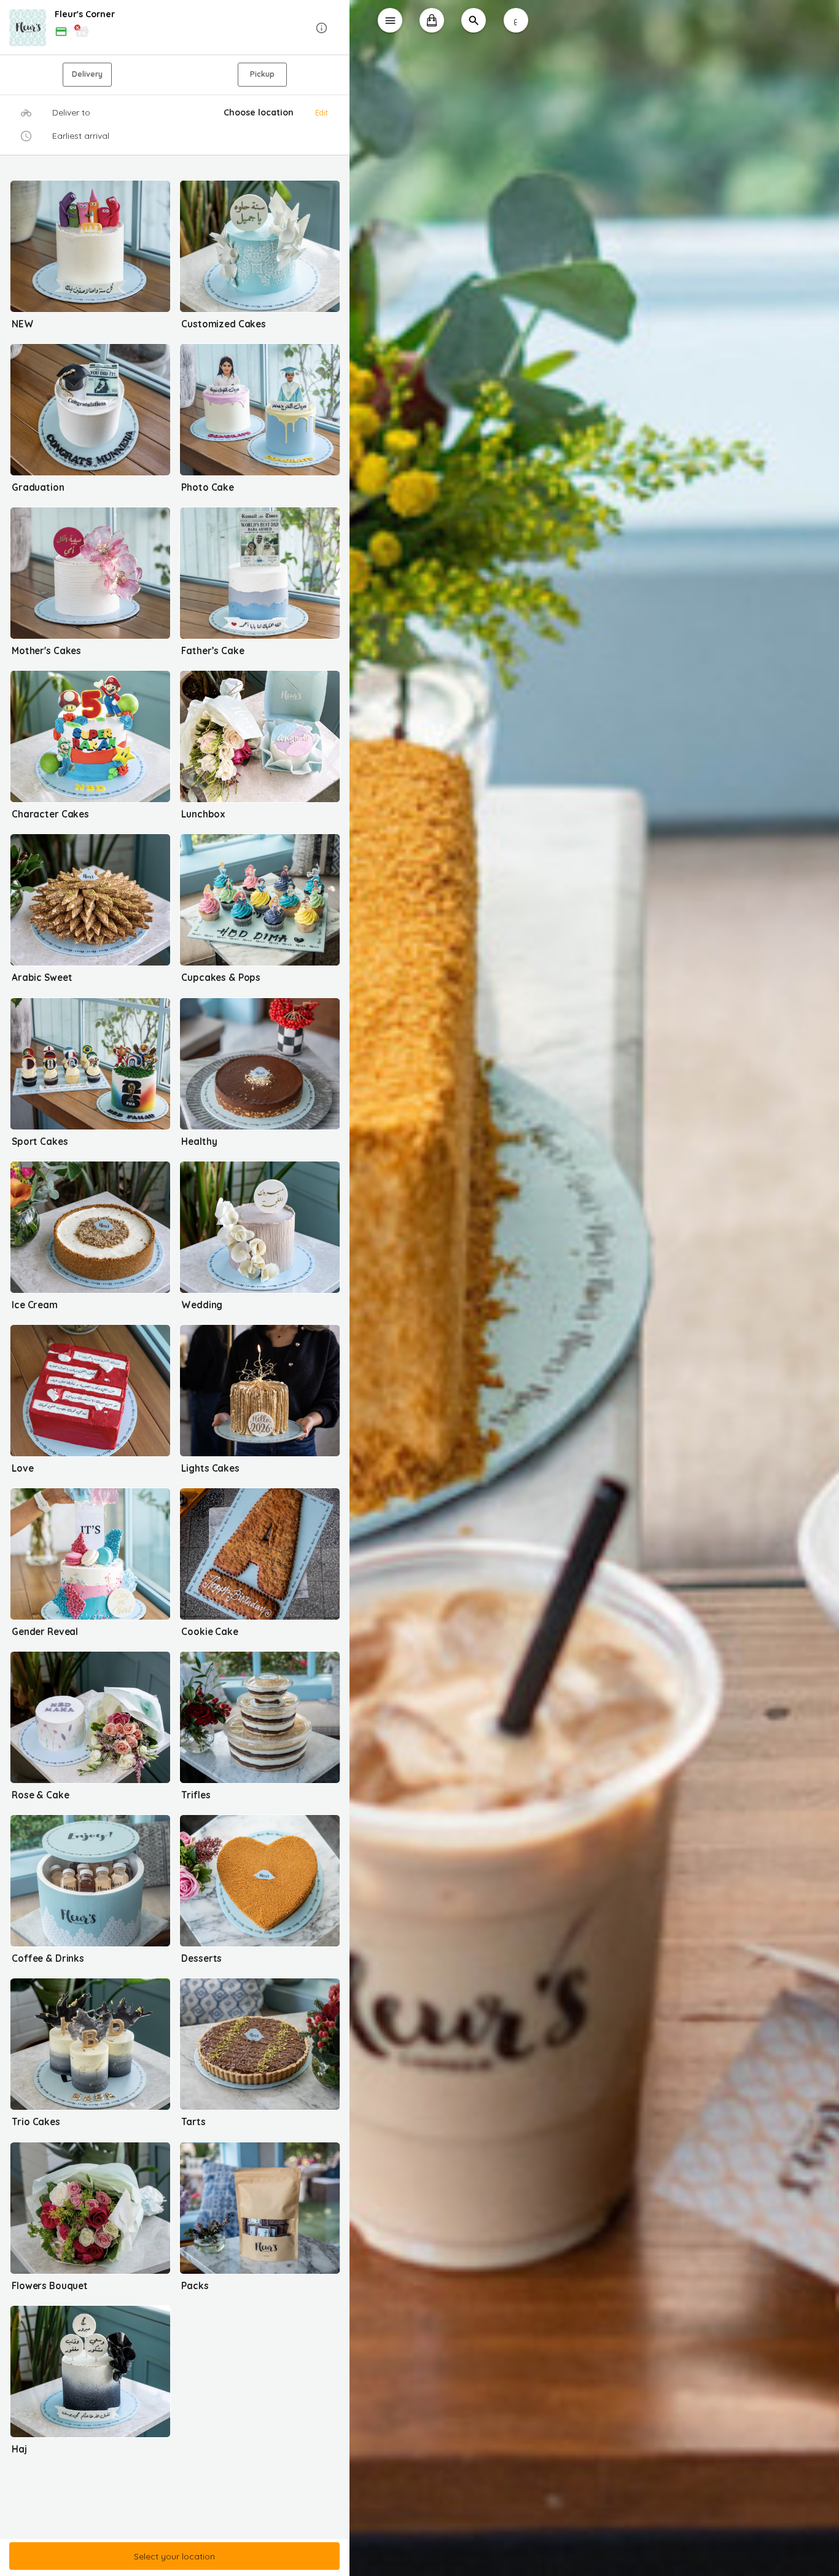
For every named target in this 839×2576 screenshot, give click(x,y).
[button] (175, 28)
